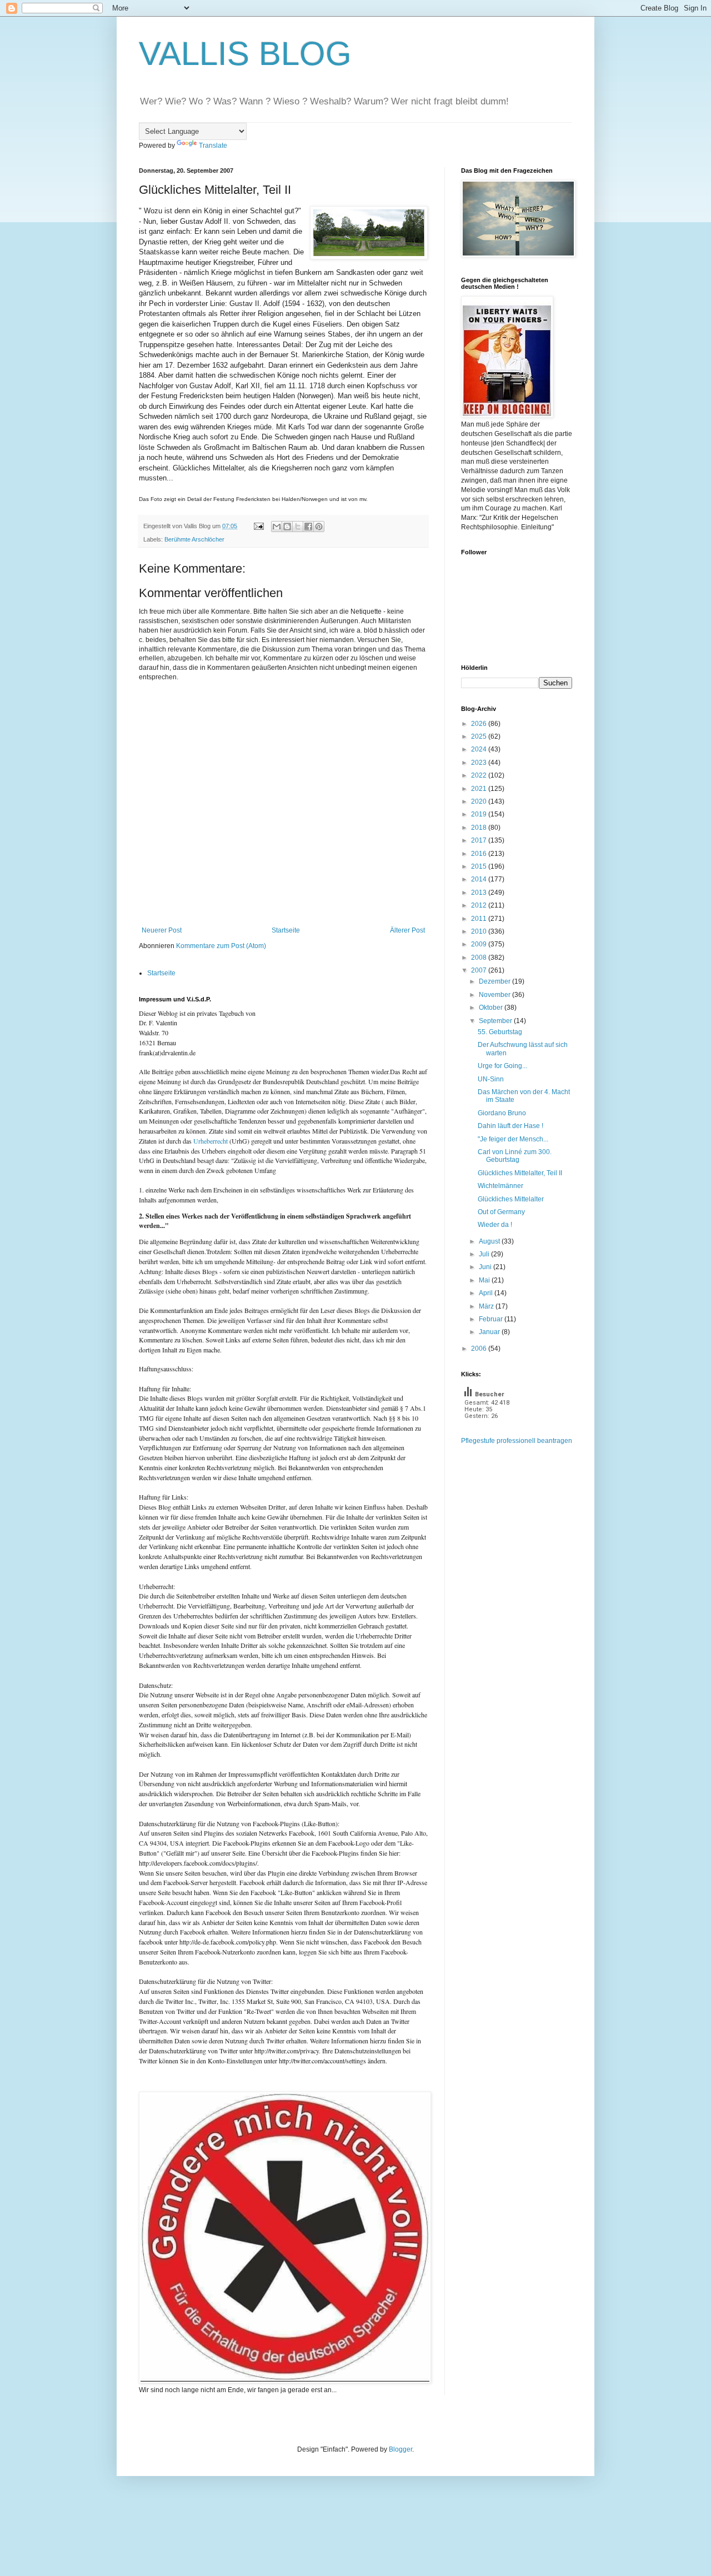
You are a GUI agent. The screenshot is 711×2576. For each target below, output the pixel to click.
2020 (480, 801)
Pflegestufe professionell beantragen (517, 1441)
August (490, 1241)
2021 (480, 789)
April (487, 1293)
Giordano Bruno (502, 1113)
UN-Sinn (491, 1079)
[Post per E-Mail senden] (258, 526)
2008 (480, 958)
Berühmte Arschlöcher (194, 539)
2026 (480, 724)
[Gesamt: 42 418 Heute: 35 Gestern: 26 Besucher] (489, 1431)
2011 (480, 919)
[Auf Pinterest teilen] (319, 527)
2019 (480, 814)
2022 (480, 775)
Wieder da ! (495, 1225)
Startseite (286, 930)
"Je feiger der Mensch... (513, 1139)
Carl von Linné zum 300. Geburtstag (515, 1156)
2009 (480, 944)
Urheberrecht (211, 1141)
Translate (213, 146)
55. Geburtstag (500, 1032)
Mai (485, 1280)
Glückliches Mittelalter (511, 1199)
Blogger (400, 2449)
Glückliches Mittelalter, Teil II (520, 1173)
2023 (480, 763)
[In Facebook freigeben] (308, 527)
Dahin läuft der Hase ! (510, 1126)
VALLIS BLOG (245, 54)
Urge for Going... (502, 1066)
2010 (480, 931)
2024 (480, 749)
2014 (480, 879)
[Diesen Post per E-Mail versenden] (277, 527)
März (487, 1306)
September (496, 1021)
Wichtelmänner (500, 1186)
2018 (480, 828)
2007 (480, 970)
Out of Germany (501, 1212)
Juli (485, 1254)
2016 (480, 854)
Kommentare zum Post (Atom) (221, 946)
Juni (486, 1267)
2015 (480, 866)
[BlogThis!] (287, 527)
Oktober (492, 1008)
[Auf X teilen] (298, 527)
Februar (492, 1319)
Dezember (495, 981)
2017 (480, 840)
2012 (480, 905)
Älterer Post (407, 930)
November (495, 995)
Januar (490, 1332)
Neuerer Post (162, 930)
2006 (480, 1349)
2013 (480, 893)
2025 (480, 736)
